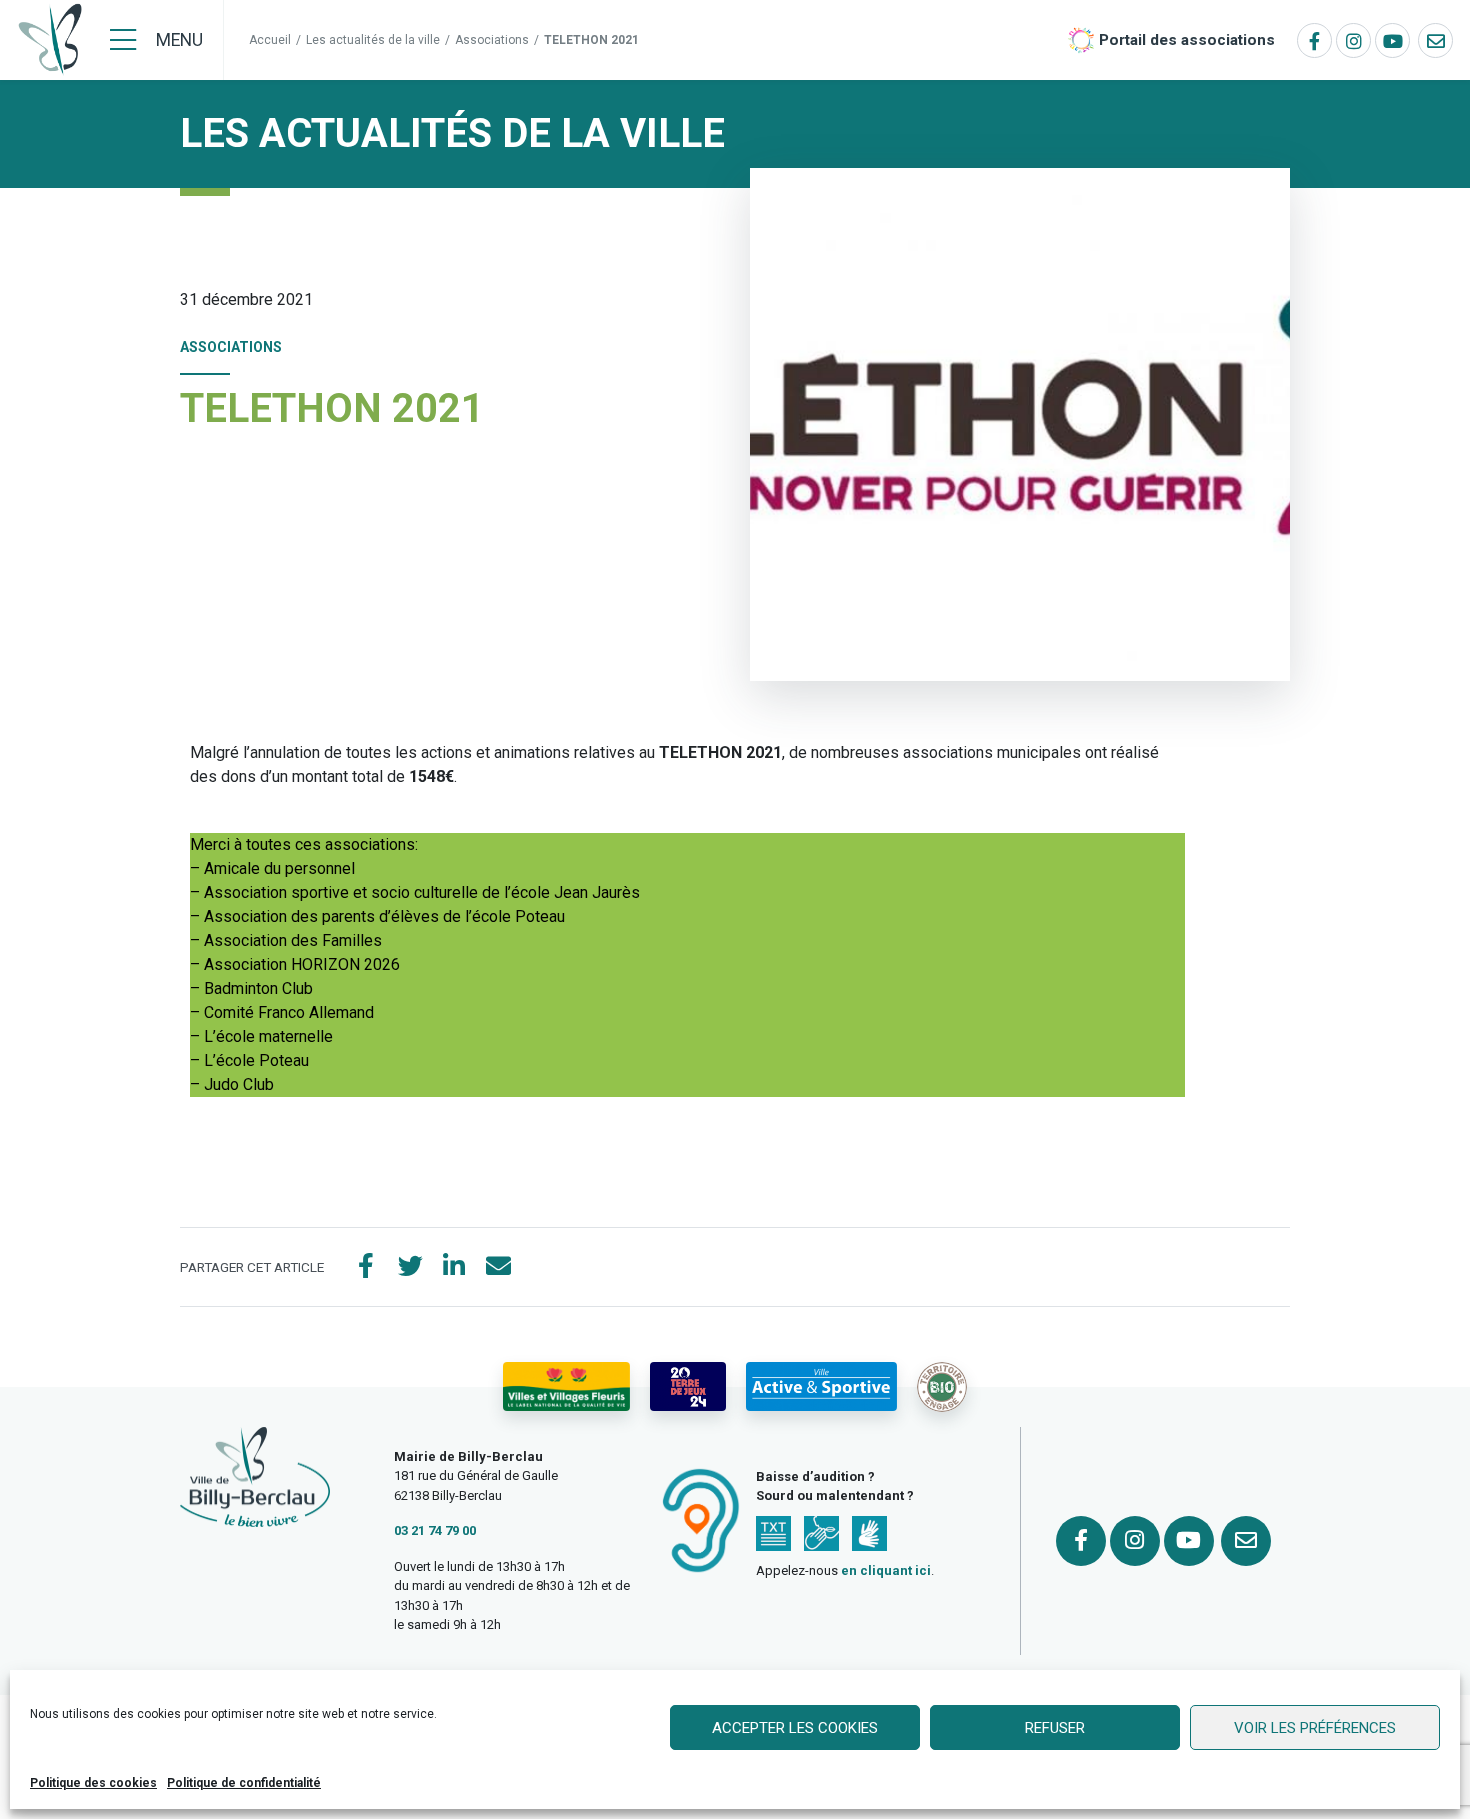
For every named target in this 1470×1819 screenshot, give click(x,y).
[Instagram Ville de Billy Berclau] (1353, 40)
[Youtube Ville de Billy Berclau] (1392, 40)
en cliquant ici (886, 1570)
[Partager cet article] (498, 1267)
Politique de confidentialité (244, 1783)
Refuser (1055, 1728)
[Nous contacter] (1435, 40)
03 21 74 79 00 (435, 1530)
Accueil (270, 40)
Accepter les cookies (795, 1728)
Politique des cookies (93, 1783)
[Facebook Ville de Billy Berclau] (1314, 40)
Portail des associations (1187, 40)
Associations (492, 40)
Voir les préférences (1315, 1728)
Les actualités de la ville (373, 40)
